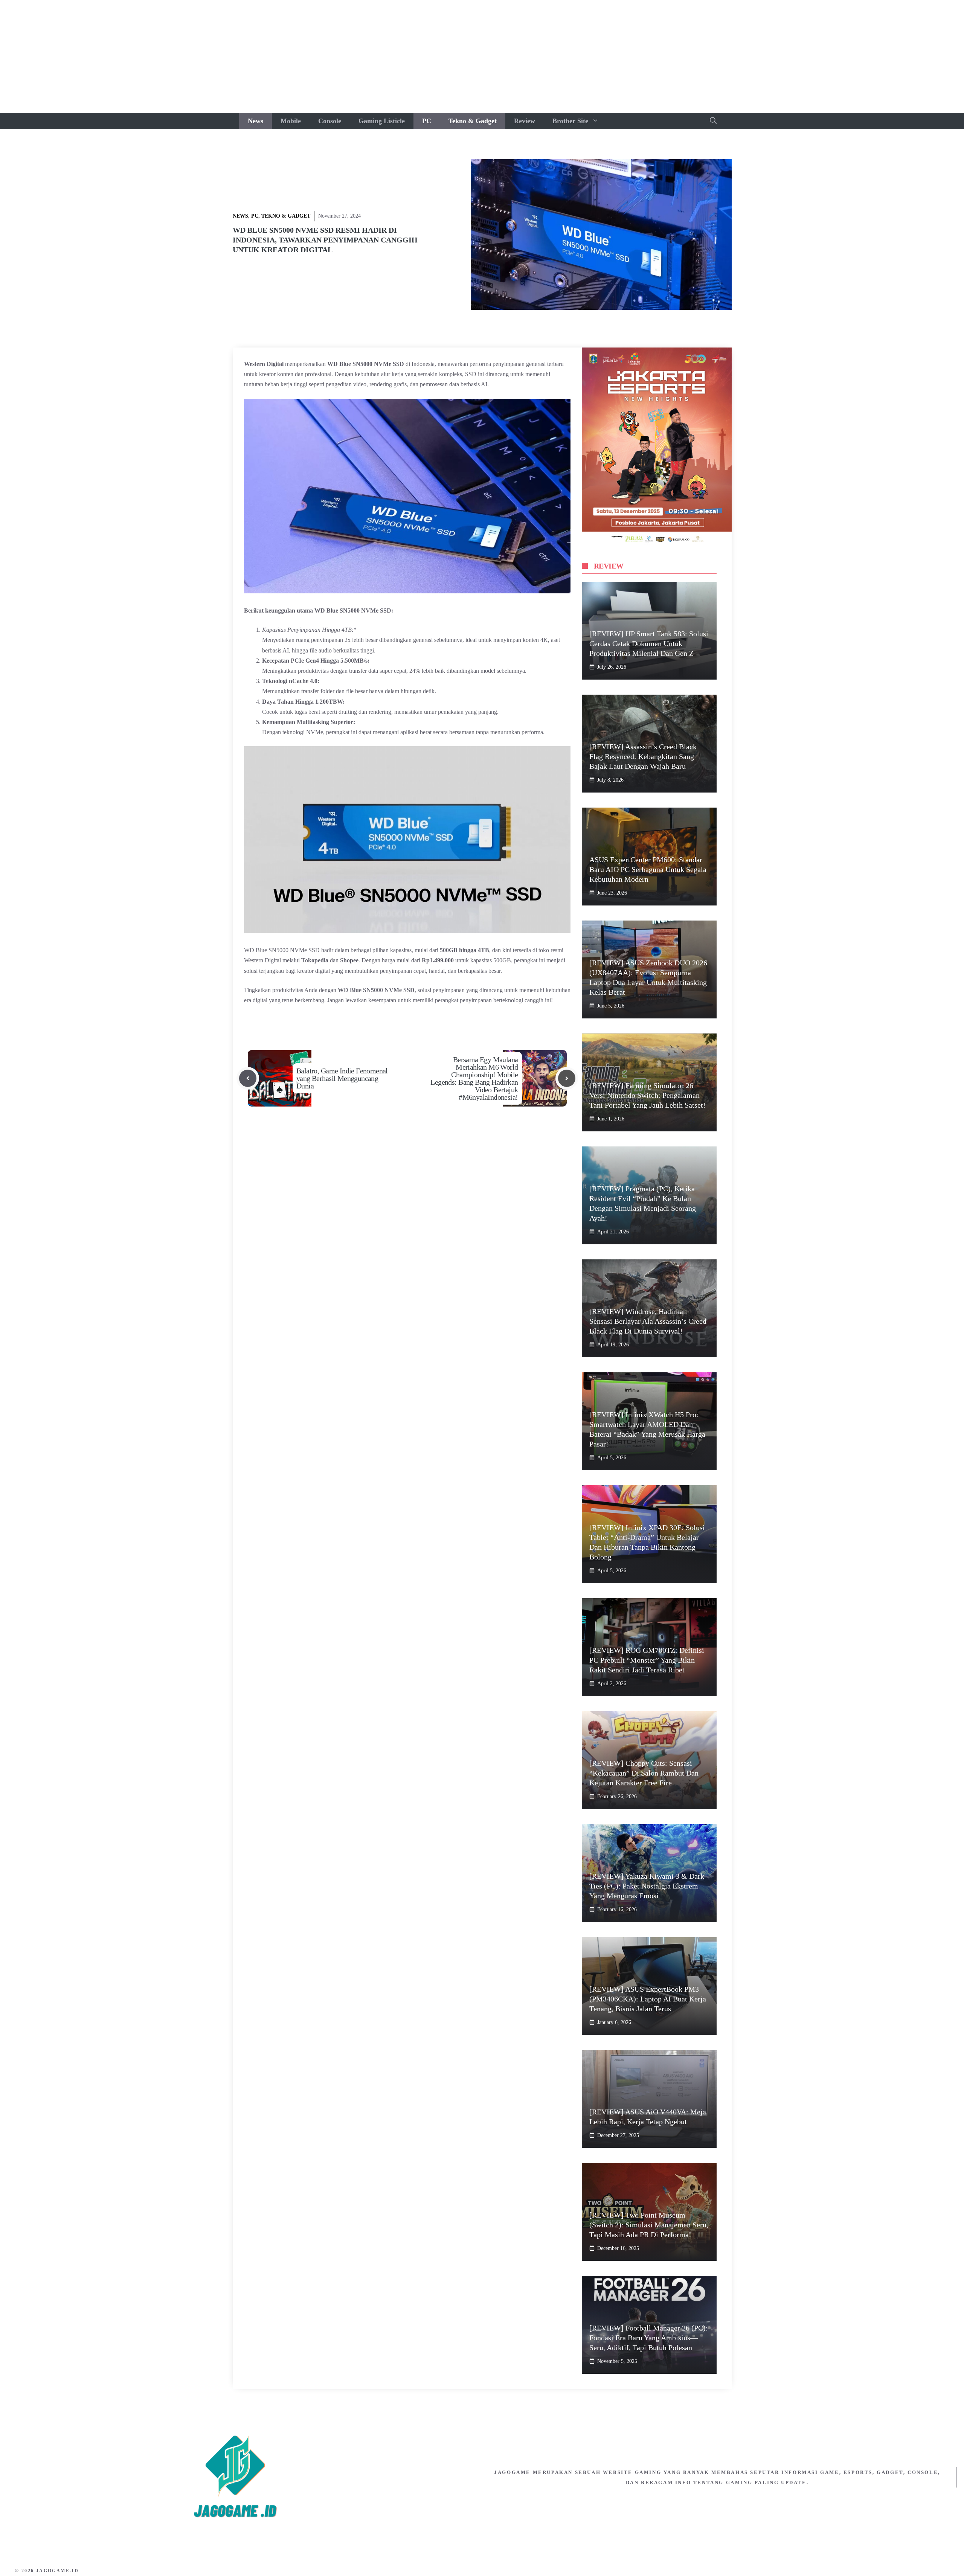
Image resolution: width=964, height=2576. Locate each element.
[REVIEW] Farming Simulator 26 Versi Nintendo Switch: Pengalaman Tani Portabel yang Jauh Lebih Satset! (647, 1095)
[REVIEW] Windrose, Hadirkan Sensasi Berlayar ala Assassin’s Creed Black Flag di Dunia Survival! (648, 1321)
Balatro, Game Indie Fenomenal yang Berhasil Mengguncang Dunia (342, 1078)
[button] (713, 121)
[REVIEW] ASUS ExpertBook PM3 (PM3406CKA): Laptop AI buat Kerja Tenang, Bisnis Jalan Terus (648, 1999)
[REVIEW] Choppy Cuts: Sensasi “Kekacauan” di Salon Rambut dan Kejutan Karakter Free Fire (644, 1773)
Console (330, 121)
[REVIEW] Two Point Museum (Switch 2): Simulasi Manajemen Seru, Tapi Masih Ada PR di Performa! (649, 2225)
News (255, 121)
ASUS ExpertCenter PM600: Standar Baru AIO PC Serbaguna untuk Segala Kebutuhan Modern (648, 869)
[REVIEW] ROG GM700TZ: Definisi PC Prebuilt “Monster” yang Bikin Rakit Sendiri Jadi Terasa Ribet (647, 1660)
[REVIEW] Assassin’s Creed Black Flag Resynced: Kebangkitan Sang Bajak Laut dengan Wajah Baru (643, 756)
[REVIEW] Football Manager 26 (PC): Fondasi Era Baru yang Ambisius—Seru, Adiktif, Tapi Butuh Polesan (649, 2338)
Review (525, 121)
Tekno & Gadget (473, 121)
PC (427, 121)
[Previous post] (248, 1078)
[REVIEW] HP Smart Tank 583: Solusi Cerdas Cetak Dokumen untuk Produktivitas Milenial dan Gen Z (649, 643)
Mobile (291, 121)
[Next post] (567, 1078)
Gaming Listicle (382, 121)
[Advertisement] (482, 56)
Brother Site (570, 121)
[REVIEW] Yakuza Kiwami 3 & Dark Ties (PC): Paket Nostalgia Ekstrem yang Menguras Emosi (647, 1886)
